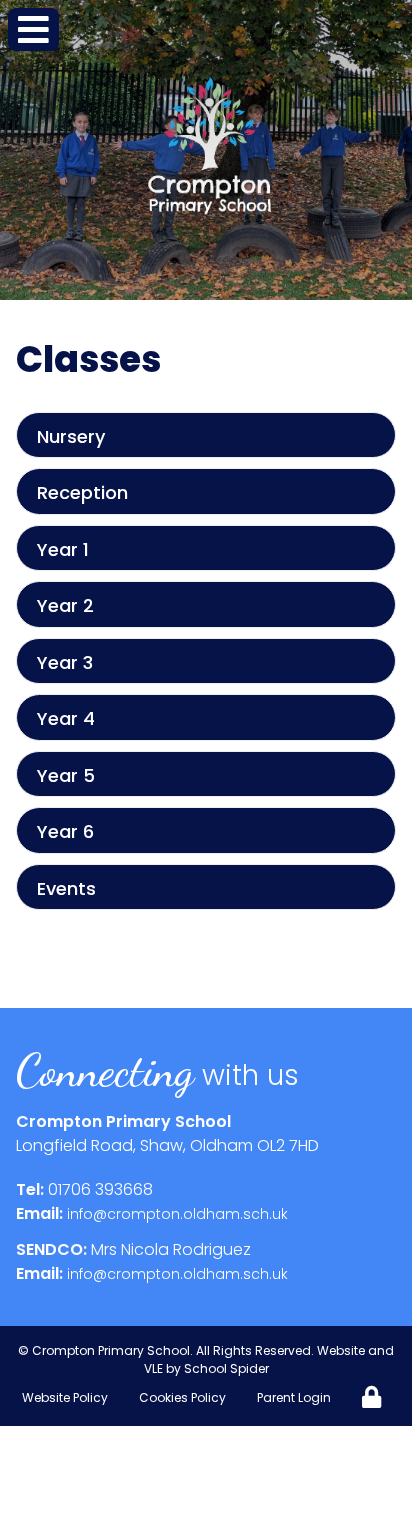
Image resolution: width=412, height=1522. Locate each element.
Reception (82, 492)
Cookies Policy (182, 1397)
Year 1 (63, 549)
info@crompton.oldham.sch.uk (177, 1214)
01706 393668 (100, 1189)
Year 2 (65, 605)
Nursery (71, 436)
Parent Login (294, 1397)
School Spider (226, 1368)
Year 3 (65, 662)
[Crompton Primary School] (210, 146)
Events (66, 888)
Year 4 (66, 718)
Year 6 (65, 831)
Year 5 (66, 775)
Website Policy (65, 1397)
